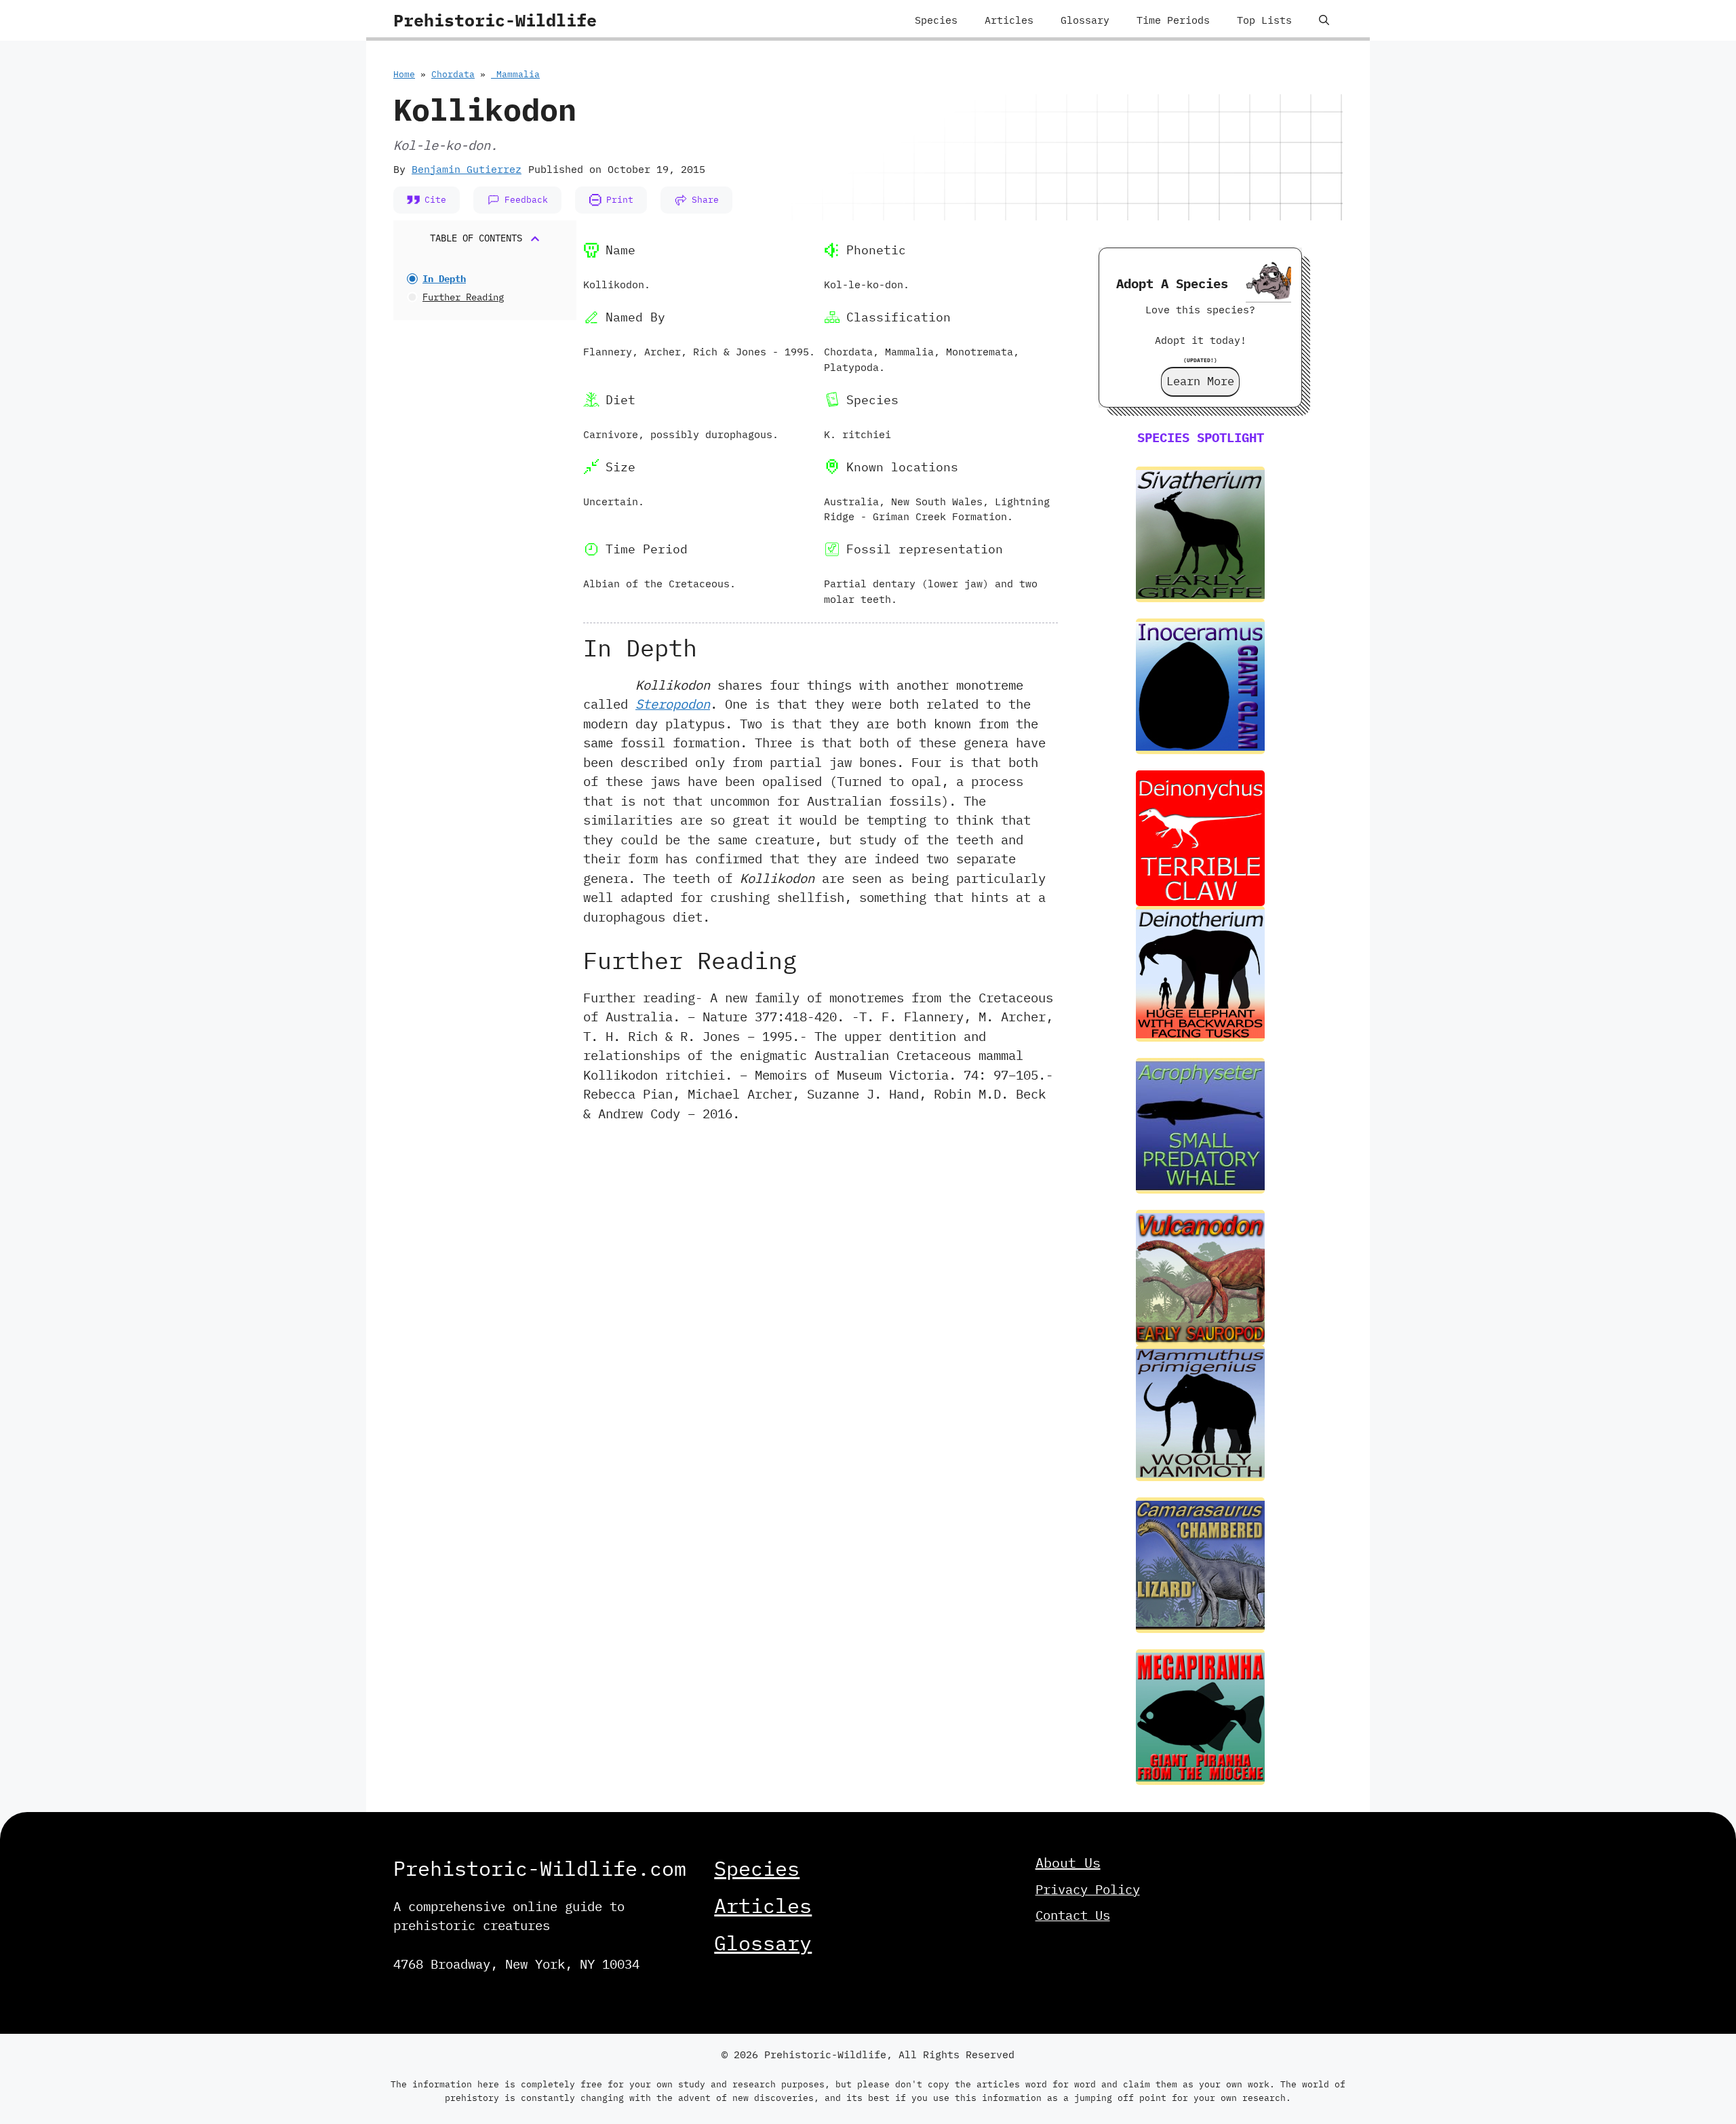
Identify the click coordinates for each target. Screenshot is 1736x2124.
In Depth (444, 279)
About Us (1068, 1863)
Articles (1009, 20)
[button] (1324, 20)
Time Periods (1173, 20)
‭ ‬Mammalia (515, 74)
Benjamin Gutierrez (467, 169)
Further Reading (463, 297)
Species (936, 20)
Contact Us (1073, 1915)
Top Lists (1264, 20)
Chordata (453, 74)
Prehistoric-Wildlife (495, 20)
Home (404, 74)
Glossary (1085, 20)
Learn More (1200, 381)
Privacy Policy (1088, 1889)
